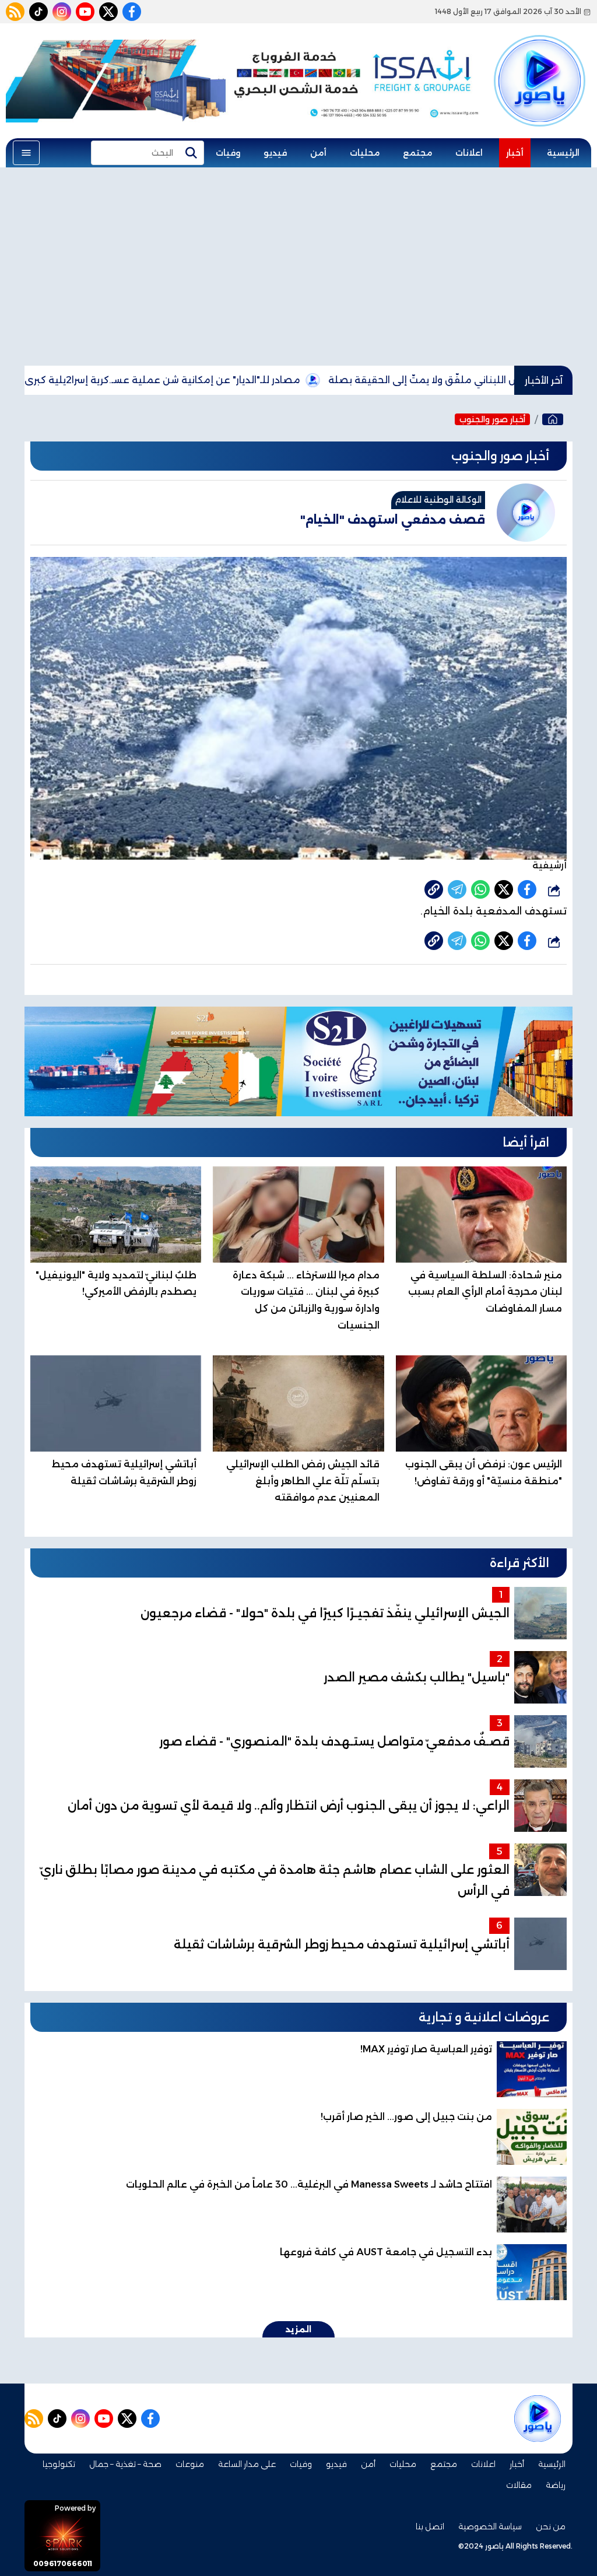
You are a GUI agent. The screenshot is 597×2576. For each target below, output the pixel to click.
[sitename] (538, 2419)
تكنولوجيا (59, 2464)
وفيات (228, 153)
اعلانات (469, 153)
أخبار (515, 153)
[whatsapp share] (480, 889)
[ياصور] (540, 66)
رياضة (556, 2485)
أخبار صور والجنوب (492, 419)
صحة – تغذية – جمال (125, 2464)
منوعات (190, 2464)
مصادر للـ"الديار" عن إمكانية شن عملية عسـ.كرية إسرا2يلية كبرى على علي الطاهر (206, 380)
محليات (365, 153)
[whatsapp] (434, 889)
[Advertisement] (298, 267)
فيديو (275, 153)
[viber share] (457, 889)
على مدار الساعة (247, 2464)
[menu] (26, 153)
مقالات (519, 2485)
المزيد (298, 2329)
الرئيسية (563, 153)
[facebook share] (527, 889)
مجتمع (417, 153)
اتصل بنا (430, 2526)
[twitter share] (504, 889)
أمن (318, 153)
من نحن (551, 2526)
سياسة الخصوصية (490, 2526)
